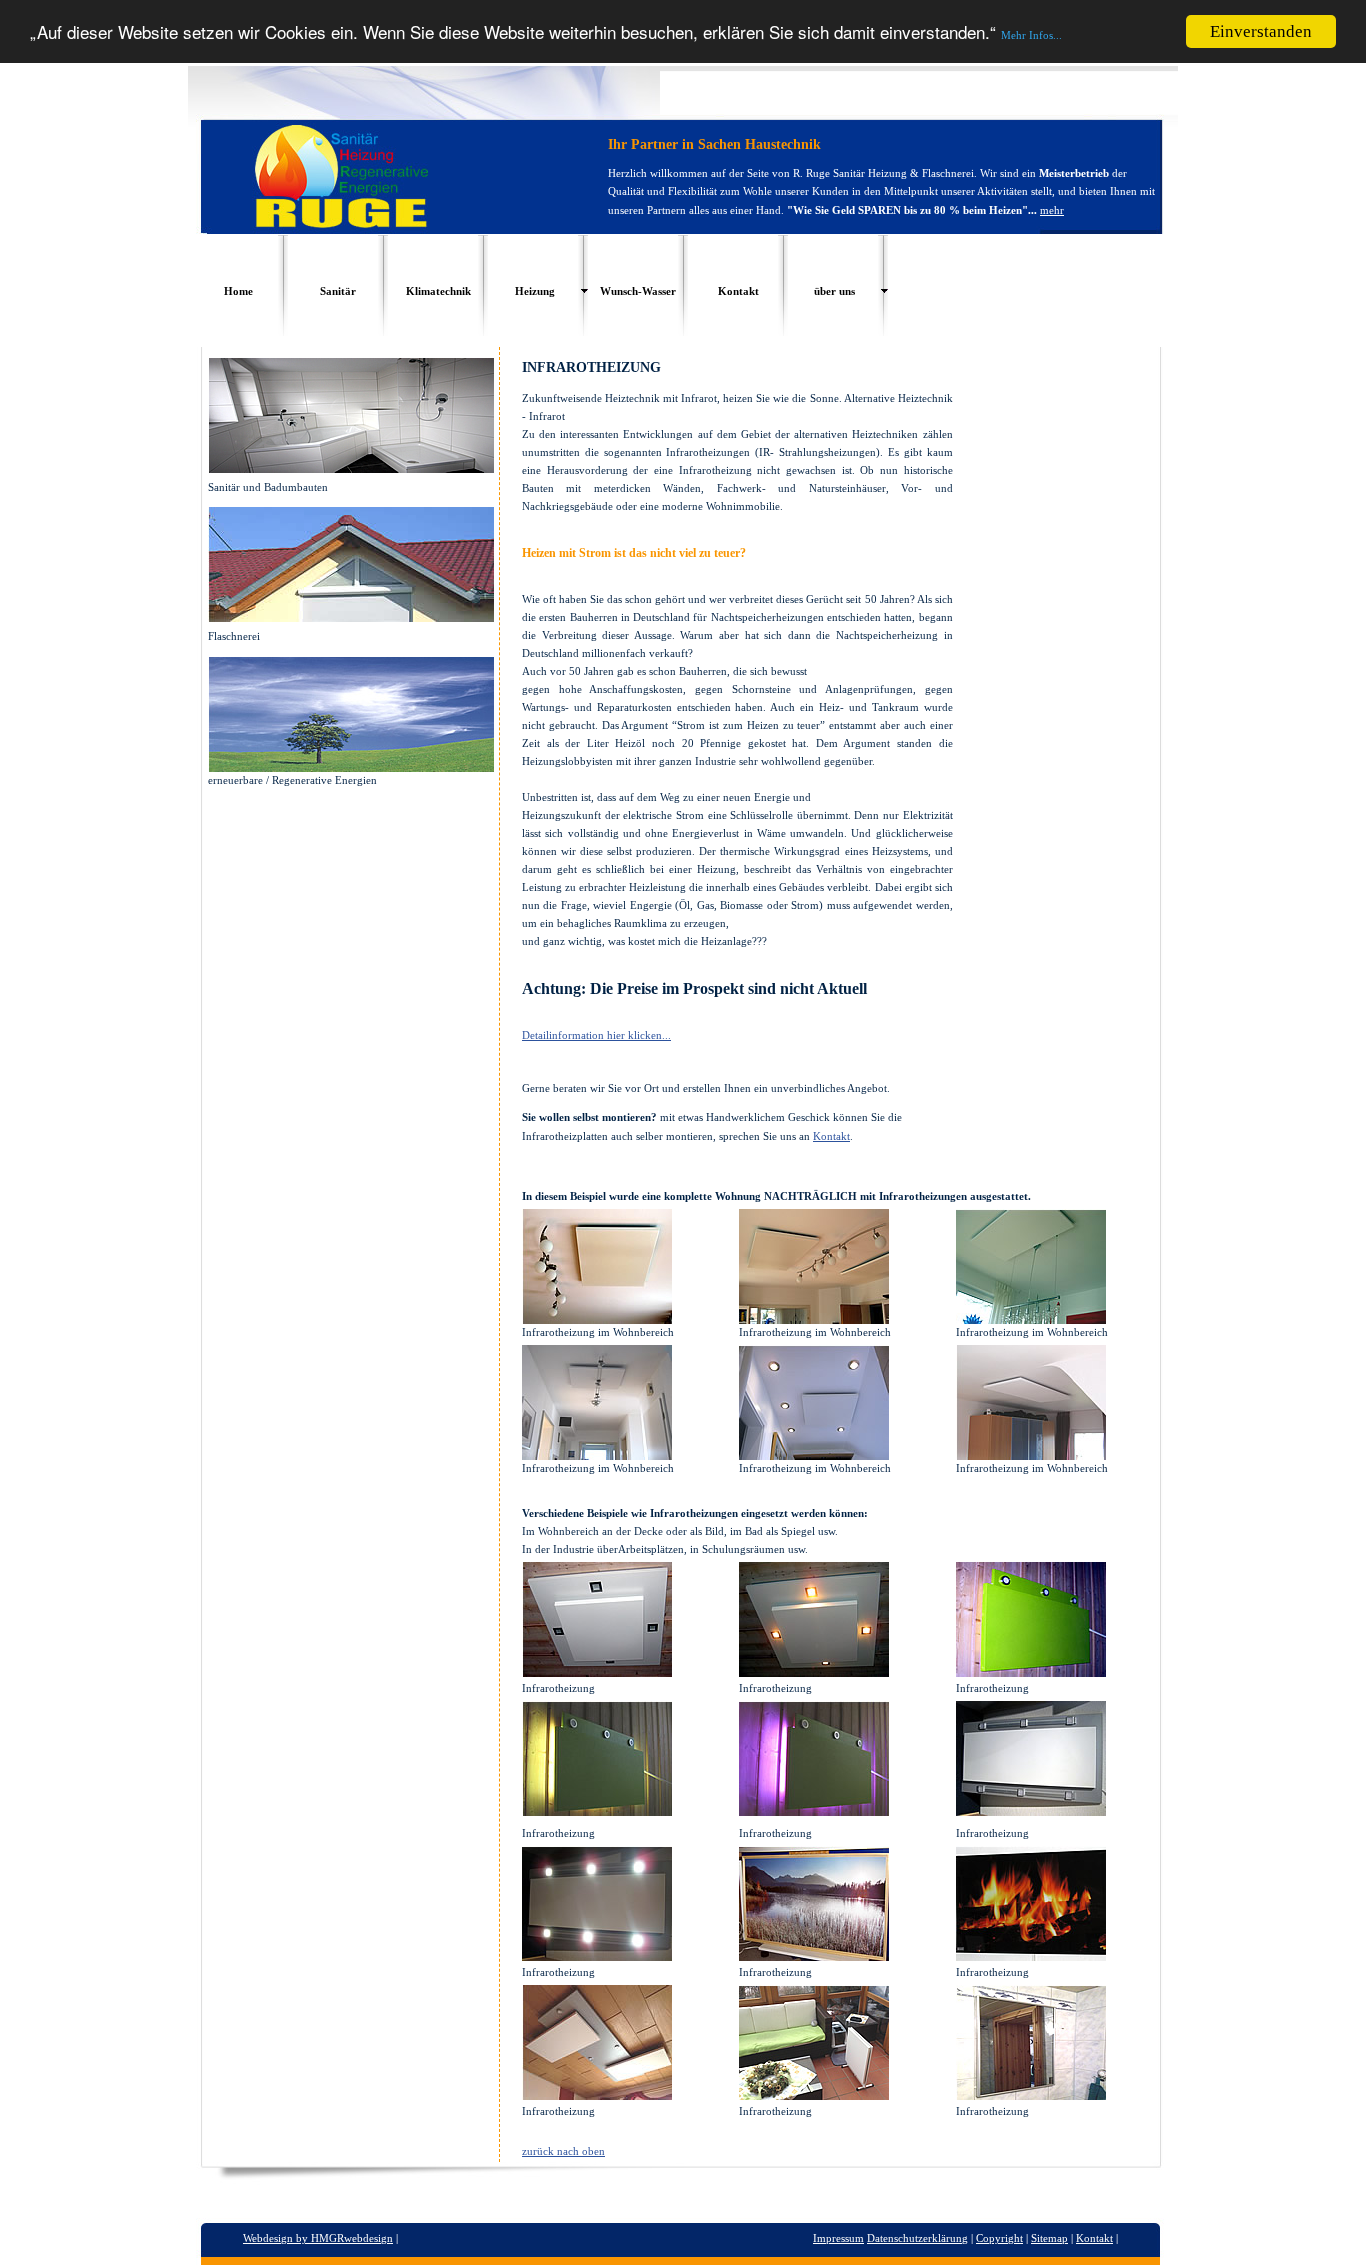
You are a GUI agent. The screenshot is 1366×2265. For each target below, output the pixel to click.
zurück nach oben (563, 2151)
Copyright (999, 2238)
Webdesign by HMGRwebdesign (318, 2238)
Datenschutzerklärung (917, 2238)
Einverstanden (1261, 31)
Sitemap (1049, 2238)
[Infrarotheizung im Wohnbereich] (597, 1320)
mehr (1052, 210)
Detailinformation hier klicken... (596, 1035)
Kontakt (831, 1136)
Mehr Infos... (1031, 36)
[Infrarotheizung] (597, 1673)
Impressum (838, 2238)
